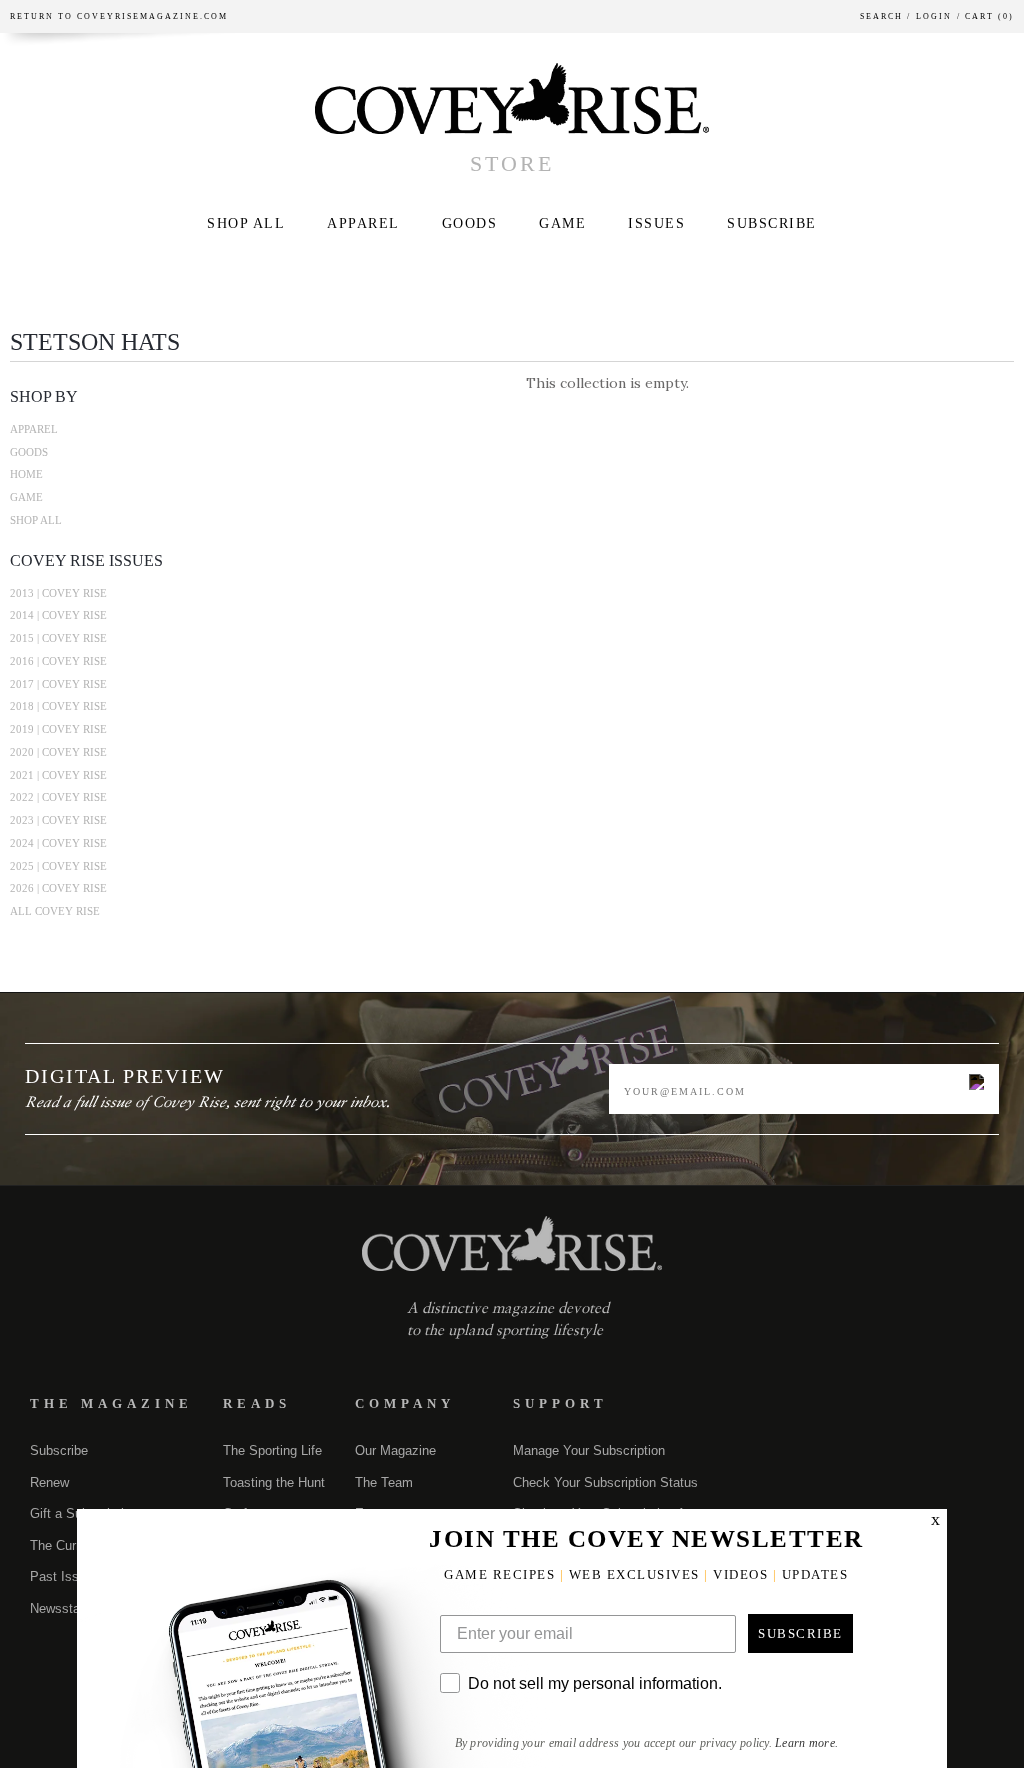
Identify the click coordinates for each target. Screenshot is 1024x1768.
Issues (656, 223)
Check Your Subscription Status (605, 1482)
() (985, 16)
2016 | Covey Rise (58, 661)
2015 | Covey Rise (58, 638)
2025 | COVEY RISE (58, 866)
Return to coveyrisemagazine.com (119, 16)
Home (26, 474)
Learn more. (806, 1743)
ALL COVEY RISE (55, 911)
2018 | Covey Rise (58, 706)
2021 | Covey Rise (58, 775)
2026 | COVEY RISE (58, 888)
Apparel (363, 223)
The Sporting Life (272, 1450)
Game (562, 223)
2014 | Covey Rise (58, 615)
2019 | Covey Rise (58, 729)
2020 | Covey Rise (58, 752)
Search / (885, 16)
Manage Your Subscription (589, 1450)
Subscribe (772, 223)
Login (934, 16)
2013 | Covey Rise (58, 593)
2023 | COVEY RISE (58, 820)
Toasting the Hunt (274, 1482)
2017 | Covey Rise (58, 684)
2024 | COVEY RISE (58, 843)
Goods (470, 223)
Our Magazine (395, 1450)
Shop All (246, 223)
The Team (384, 1482)
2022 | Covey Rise (58, 797)
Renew (49, 1482)
